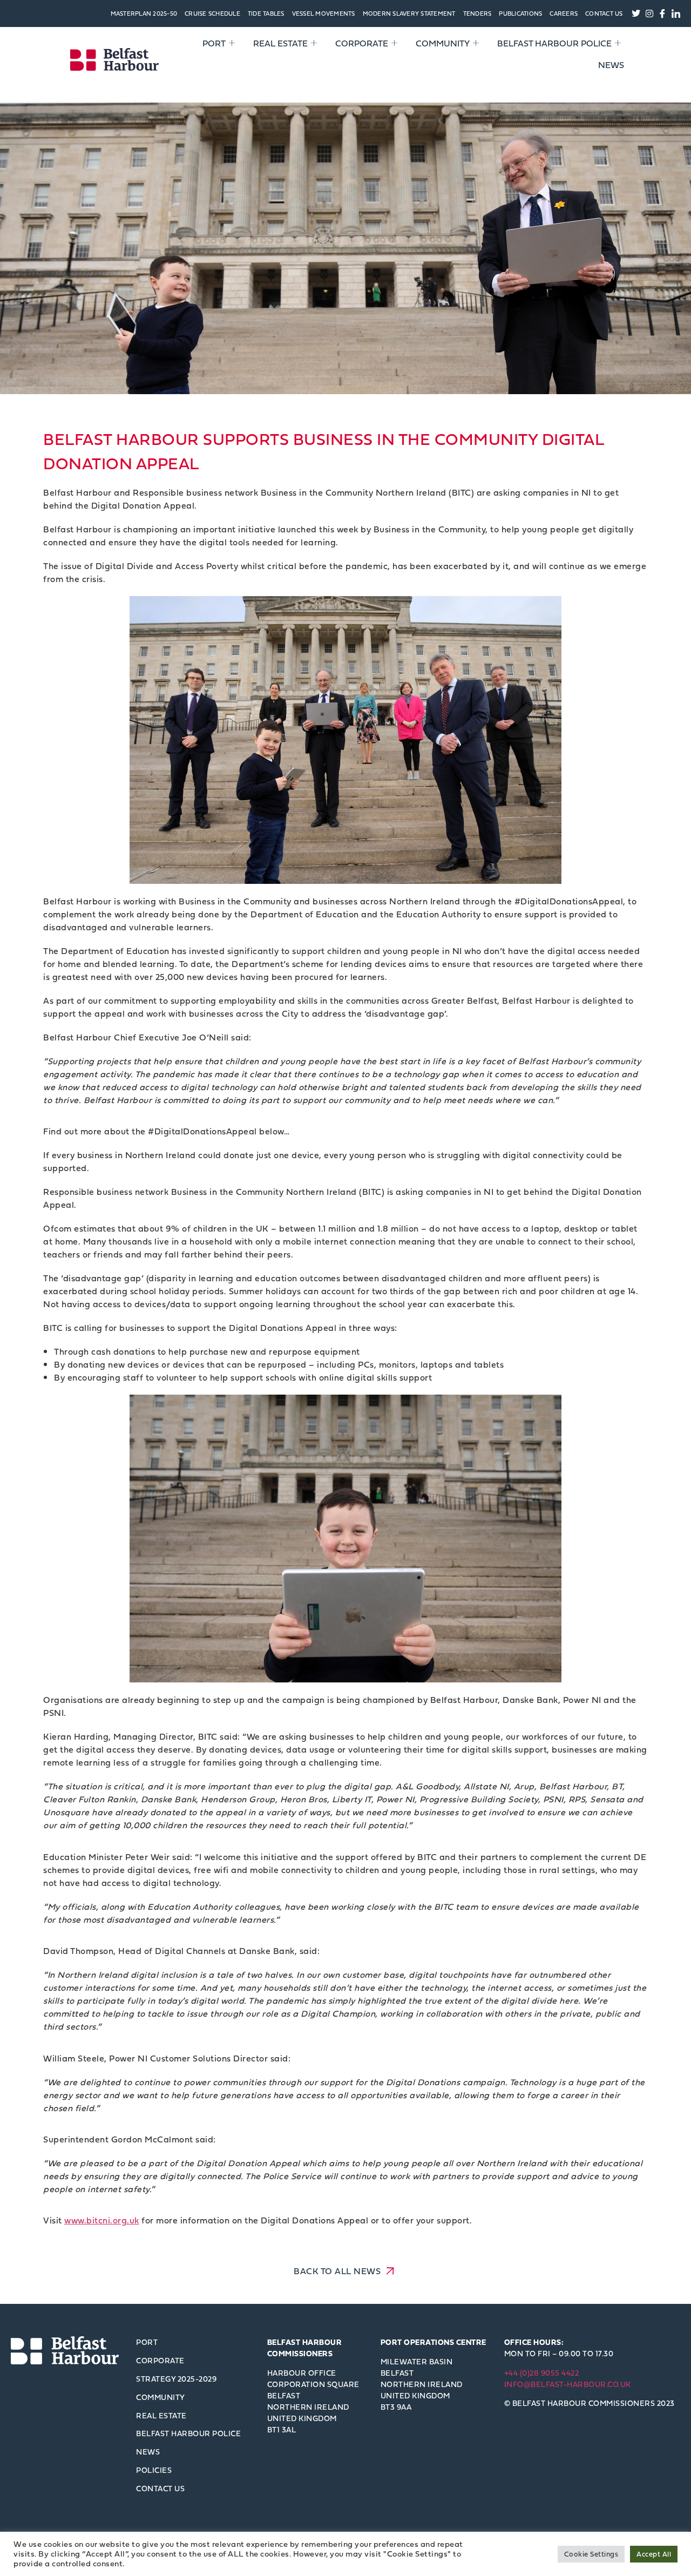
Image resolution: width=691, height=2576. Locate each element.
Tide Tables (266, 13)
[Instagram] (649, 13)
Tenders (477, 13)
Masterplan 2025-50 (144, 13)
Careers (564, 13)
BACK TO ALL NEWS (338, 2270)
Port (214, 43)
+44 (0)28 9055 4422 (542, 2373)
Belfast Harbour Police (554, 43)
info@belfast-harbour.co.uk (568, 2384)
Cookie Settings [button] (591, 2554)
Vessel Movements (324, 13)
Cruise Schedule (212, 13)
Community (443, 43)
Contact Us (604, 13)
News (611, 65)
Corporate (362, 43)
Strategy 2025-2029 (176, 2379)
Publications (520, 13)
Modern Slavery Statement (409, 13)
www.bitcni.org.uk (102, 2220)
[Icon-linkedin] (676, 13)
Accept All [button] (654, 2554)
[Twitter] (636, 13)
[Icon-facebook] (663, 13)
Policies (154, 2470)
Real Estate (280, 43)
